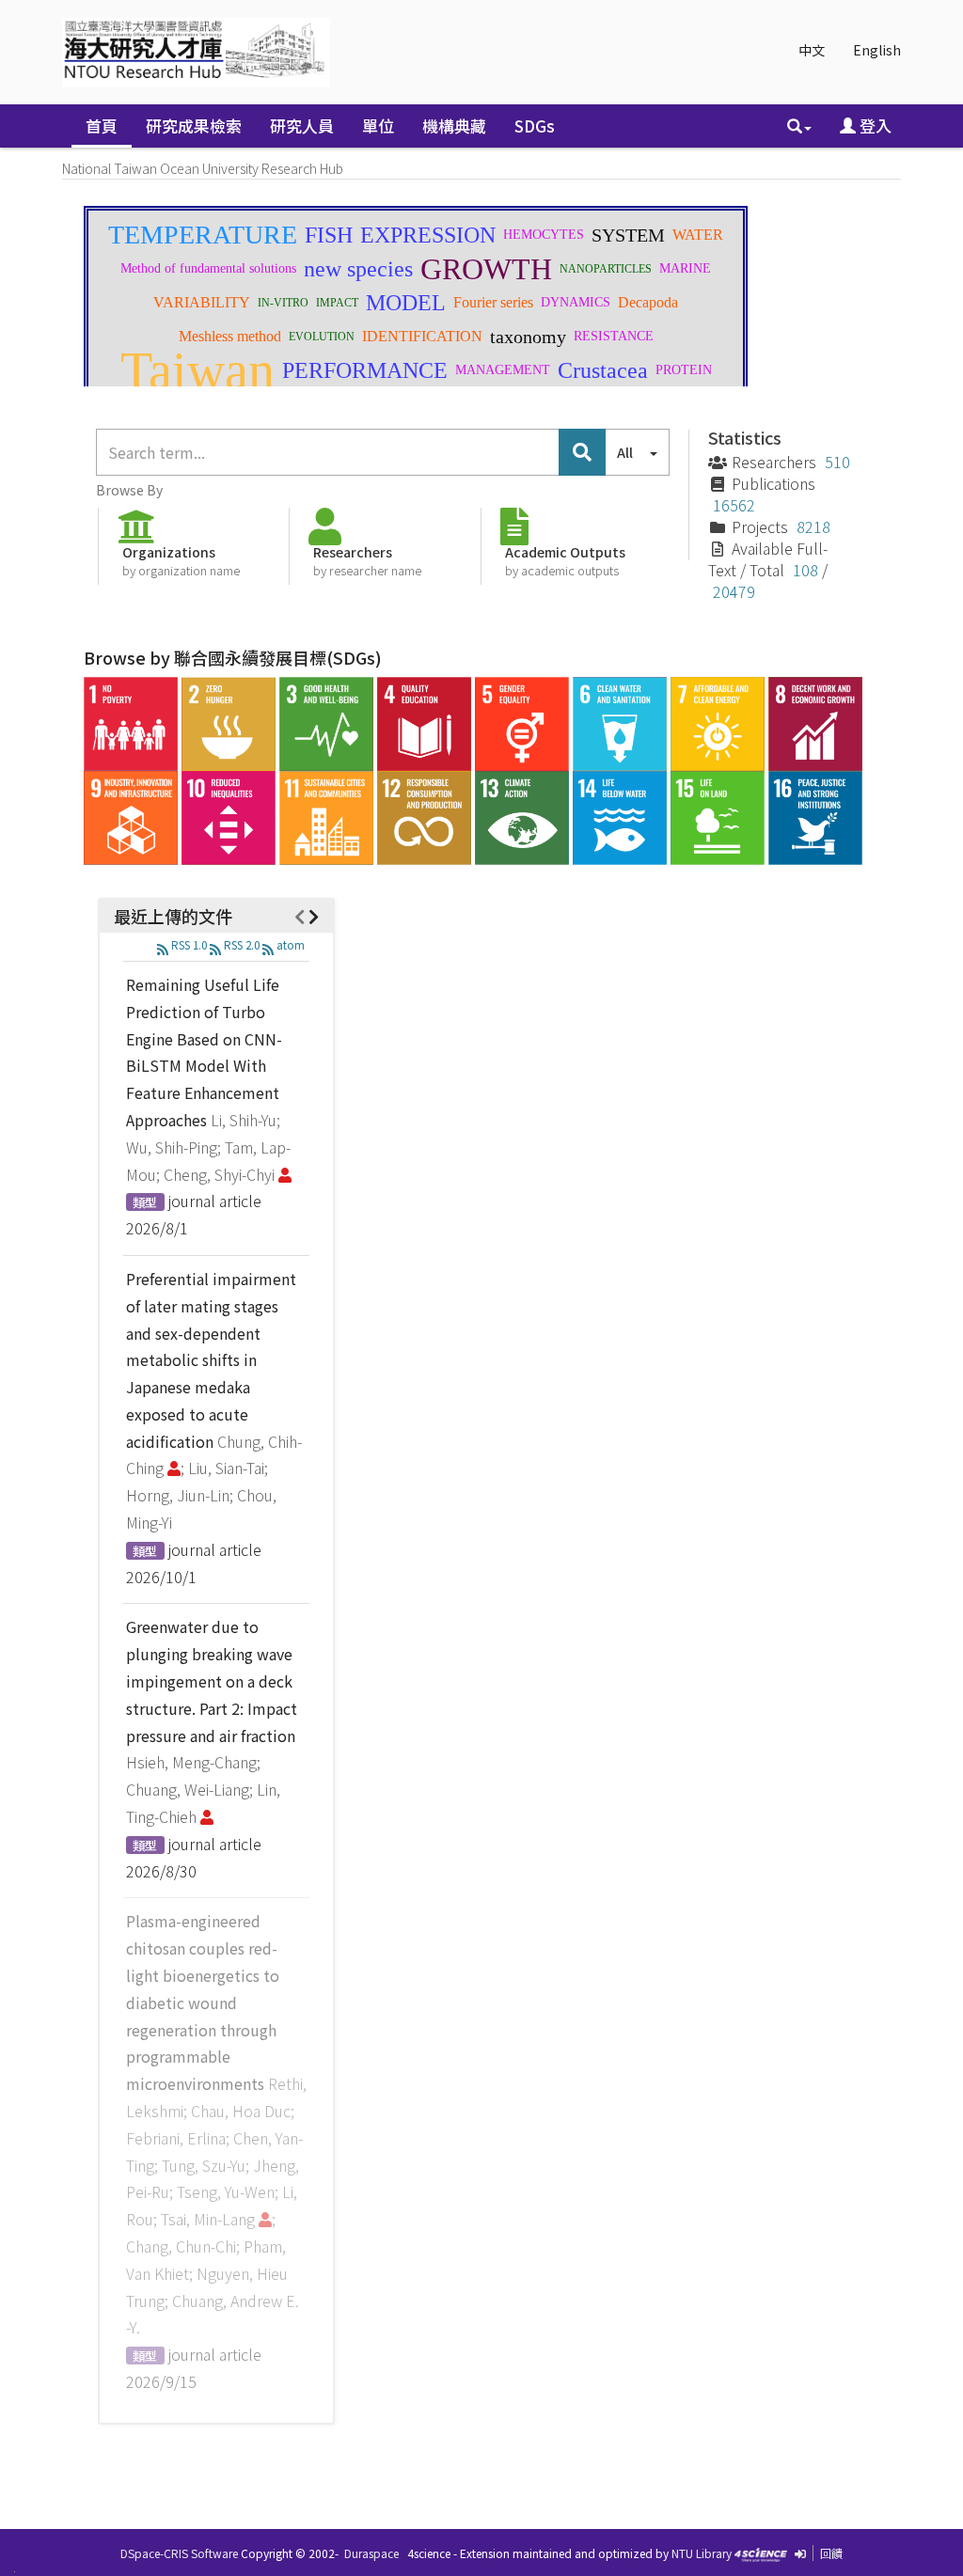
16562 (734, 505)
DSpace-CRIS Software (179, 2553)
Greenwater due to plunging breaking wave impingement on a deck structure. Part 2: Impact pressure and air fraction (212, 1681)
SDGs (535, 126)
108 (805, 570)
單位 (378, 126)
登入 (874, 126)
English (877, 50)
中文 (812, 50)
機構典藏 (454, 126)
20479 (734, 591)
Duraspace (371, 2553)
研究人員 (302, 126)
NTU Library (702, 2553)
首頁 (102, 126)
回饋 (831, 2553)
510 (837, 462)
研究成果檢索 (194, 126)
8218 (813, 526)
